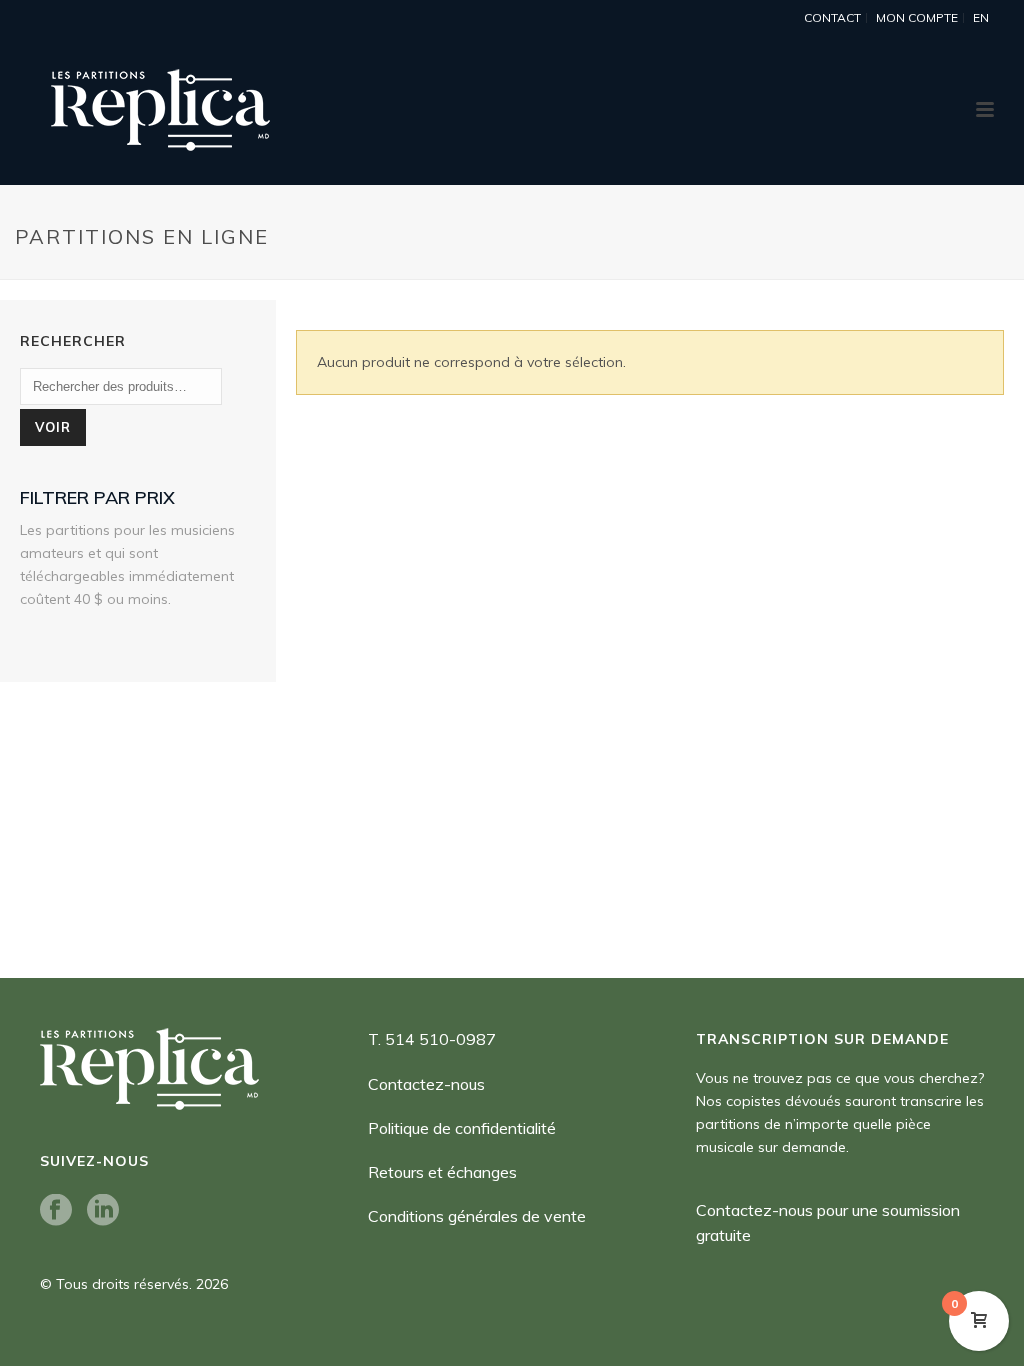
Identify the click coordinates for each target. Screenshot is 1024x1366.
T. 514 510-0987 (432, 1039)
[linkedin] (103, 1211)
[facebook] (56, 1211)
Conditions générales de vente (477, 1216)
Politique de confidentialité (462, 1128)
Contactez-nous (426, 1084)
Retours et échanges (442, 1172)
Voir (53, 427)
